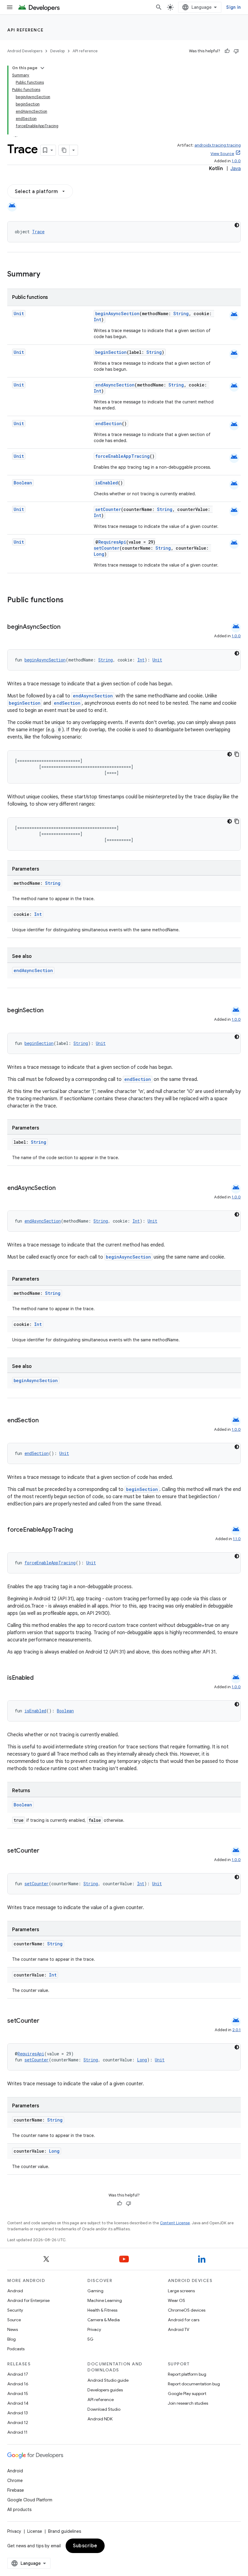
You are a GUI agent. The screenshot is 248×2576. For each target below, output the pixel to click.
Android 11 (17, 2432)
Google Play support (187, 2393)
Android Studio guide (108, 2380)
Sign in (233, 7)
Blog (11, 2339)
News (13, 2329)
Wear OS (176, 2300)
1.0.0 (236, 161)
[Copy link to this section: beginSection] (50, 1011)
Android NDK (100, 2419)
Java (236, 169)
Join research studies (188, 2403)
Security (15, 2310)
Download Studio (104, 2409)
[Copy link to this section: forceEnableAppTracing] (79, 1530)
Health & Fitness (102, 2310)
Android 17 (18, 2374)
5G (90, 2339)
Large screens (181, 2291)
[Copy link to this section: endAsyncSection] (61, 1188)
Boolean (23, 483)
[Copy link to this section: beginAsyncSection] (67, 627)
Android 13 (18, 2413)
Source (14, 2320)
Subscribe (85, 2546)
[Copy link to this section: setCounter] (45, 1851)
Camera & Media (104, 2320)
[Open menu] (10, 7)
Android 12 (18, 2422)
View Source (222, 154)
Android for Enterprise (28, 2300)
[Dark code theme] (237, 225)
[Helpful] (227, 51)
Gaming (95, 2291)
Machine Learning (105, 2300)
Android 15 (18, 2393)
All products (19, 2510)
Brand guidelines (65, 2531)
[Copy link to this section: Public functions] (71, 600)
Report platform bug (187, 2374)
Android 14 (18, 2403)
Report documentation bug (194, 2384)
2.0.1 (237, 2030)
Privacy (94, 2329)
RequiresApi (112, 542)
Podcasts (16, 2349)
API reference (26, 30)
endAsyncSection (115, 385)
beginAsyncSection (117, 314)
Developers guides (105, 2390)
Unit (19, 314)
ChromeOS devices (187, 2310)
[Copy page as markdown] (64, 150)
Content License (175, 2223)
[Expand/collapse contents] (42, 68)
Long (99, 554)
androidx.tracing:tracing (218, 145)
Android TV (179, 2329)
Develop (57, 51)
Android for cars (184, 2320)
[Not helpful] (236, 51)
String (181, 314)
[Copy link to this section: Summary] (46, 275)
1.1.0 (237, 1539)
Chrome (15, 2481)
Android (15, 2291)
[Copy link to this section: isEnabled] (40, 1678)
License (35, 2531)
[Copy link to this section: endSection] (45, 1421)
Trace (38, 232)
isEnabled (107, 483)
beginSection (111, 352)
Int (98, 320)
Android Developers (25, 51)
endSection (109, 423)
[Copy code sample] (237, 754)
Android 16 (18, 2384)
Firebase (16, 2490)
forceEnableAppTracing (122, 456)
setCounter (108, 509)
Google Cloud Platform (30, 2500)
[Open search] (159, 7)
